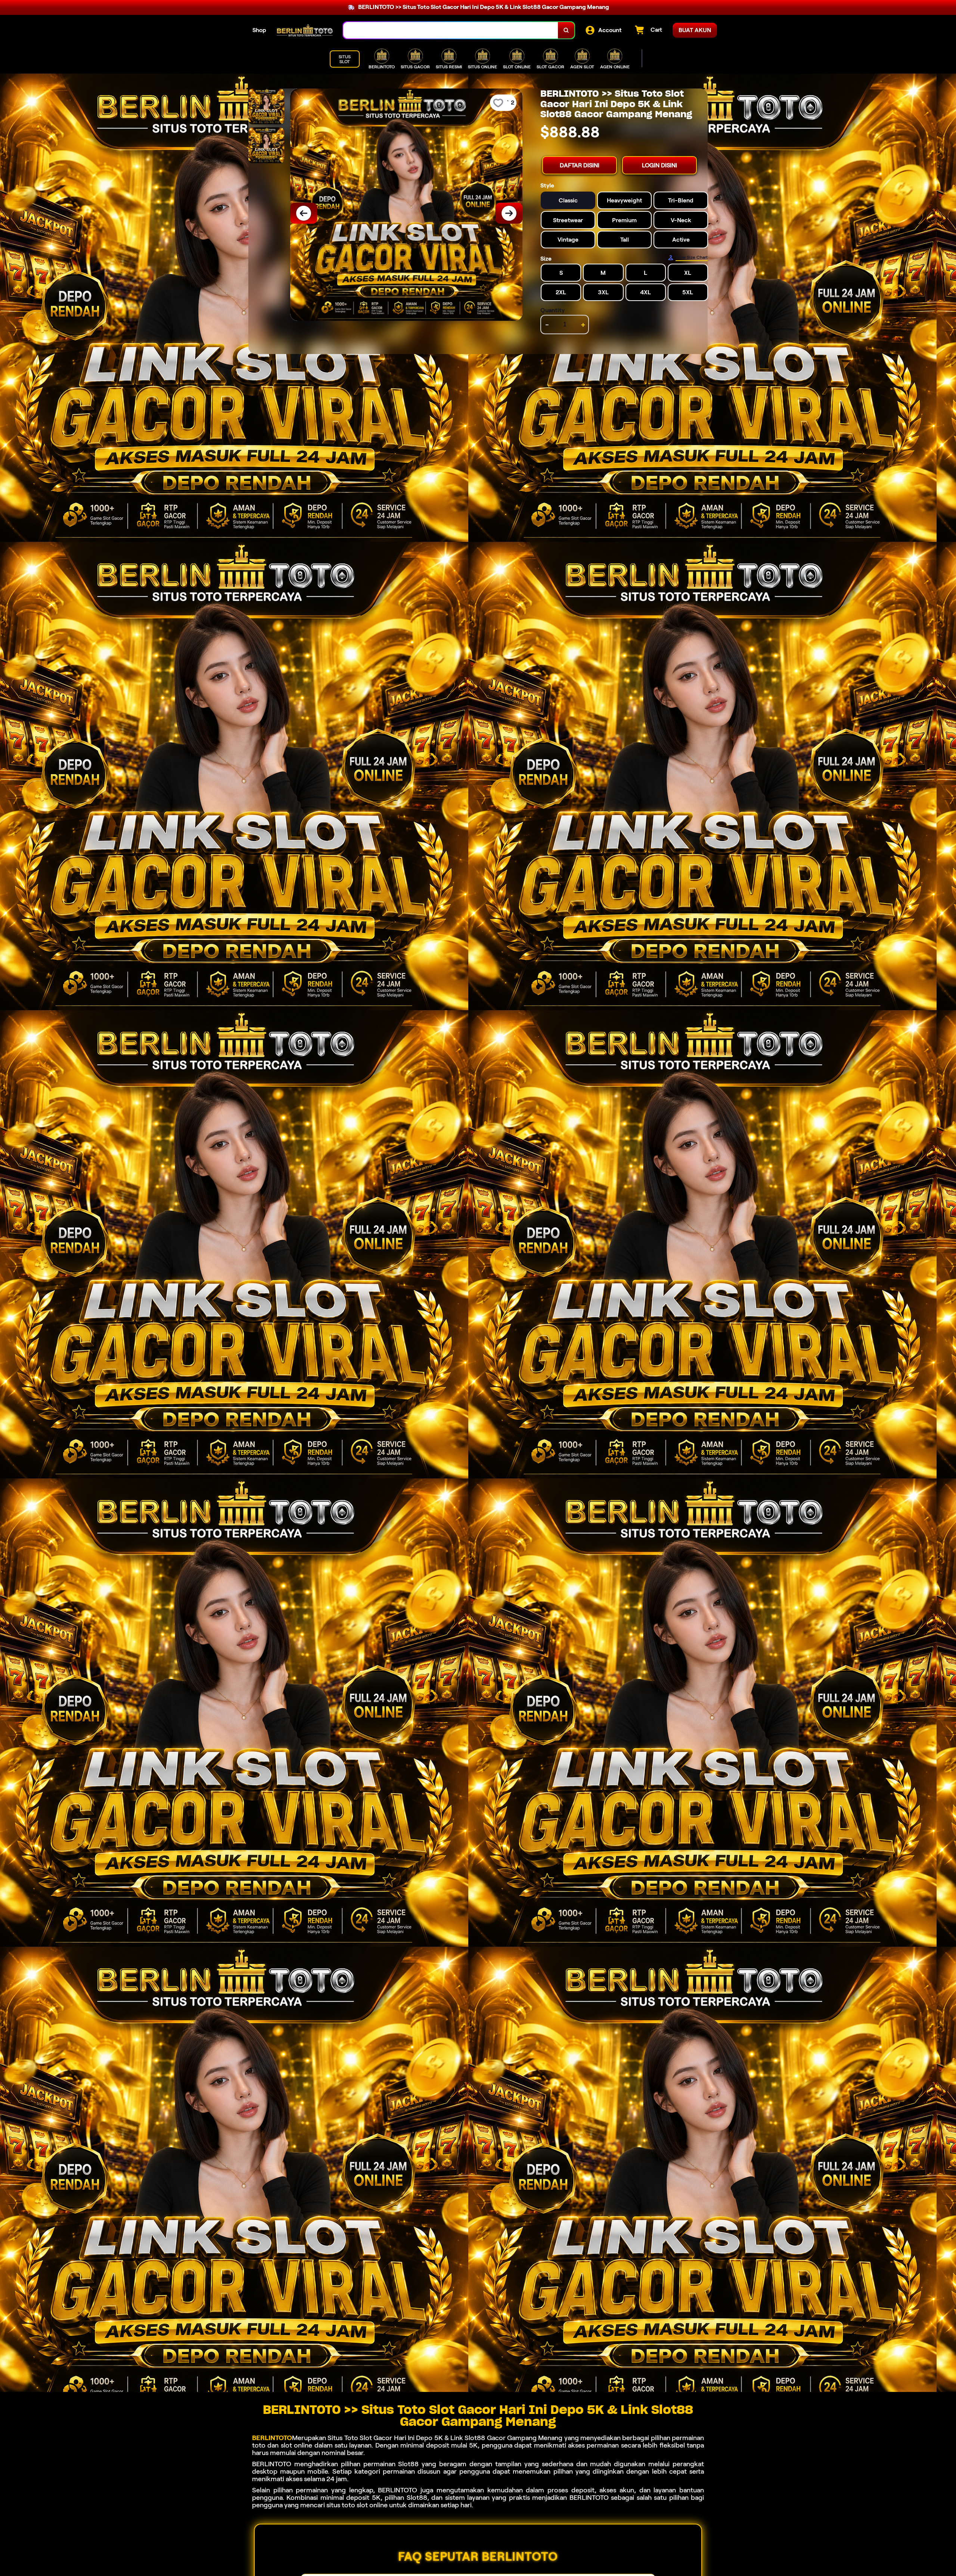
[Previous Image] (304, 213)
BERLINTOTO (272, 2438)
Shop (259, 30)
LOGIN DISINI (659, 165)
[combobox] (451, 30)
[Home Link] (305, 30)
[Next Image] (509, 213)
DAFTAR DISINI (580, 165)
